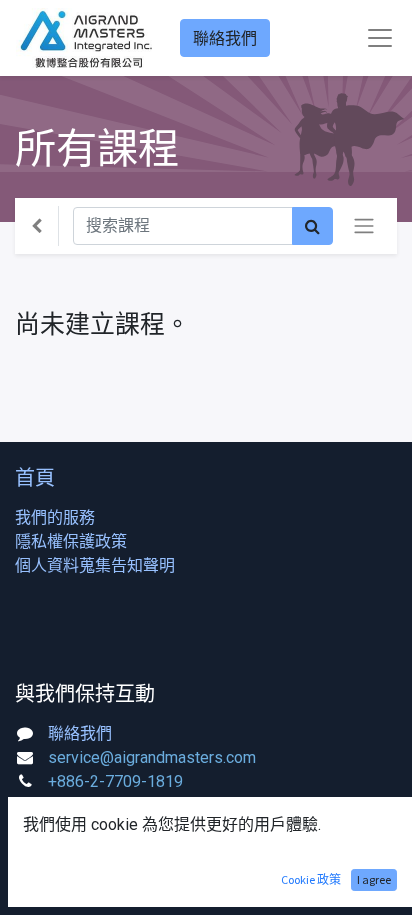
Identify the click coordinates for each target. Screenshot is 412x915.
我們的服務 (55, 517)
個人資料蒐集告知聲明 (95, 565)
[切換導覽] (364, 226)
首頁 (35, 477)
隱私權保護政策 (71, 541)
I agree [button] (374, 879)
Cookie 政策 (311, 879)
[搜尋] (312, 226)
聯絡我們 (225, 38)
